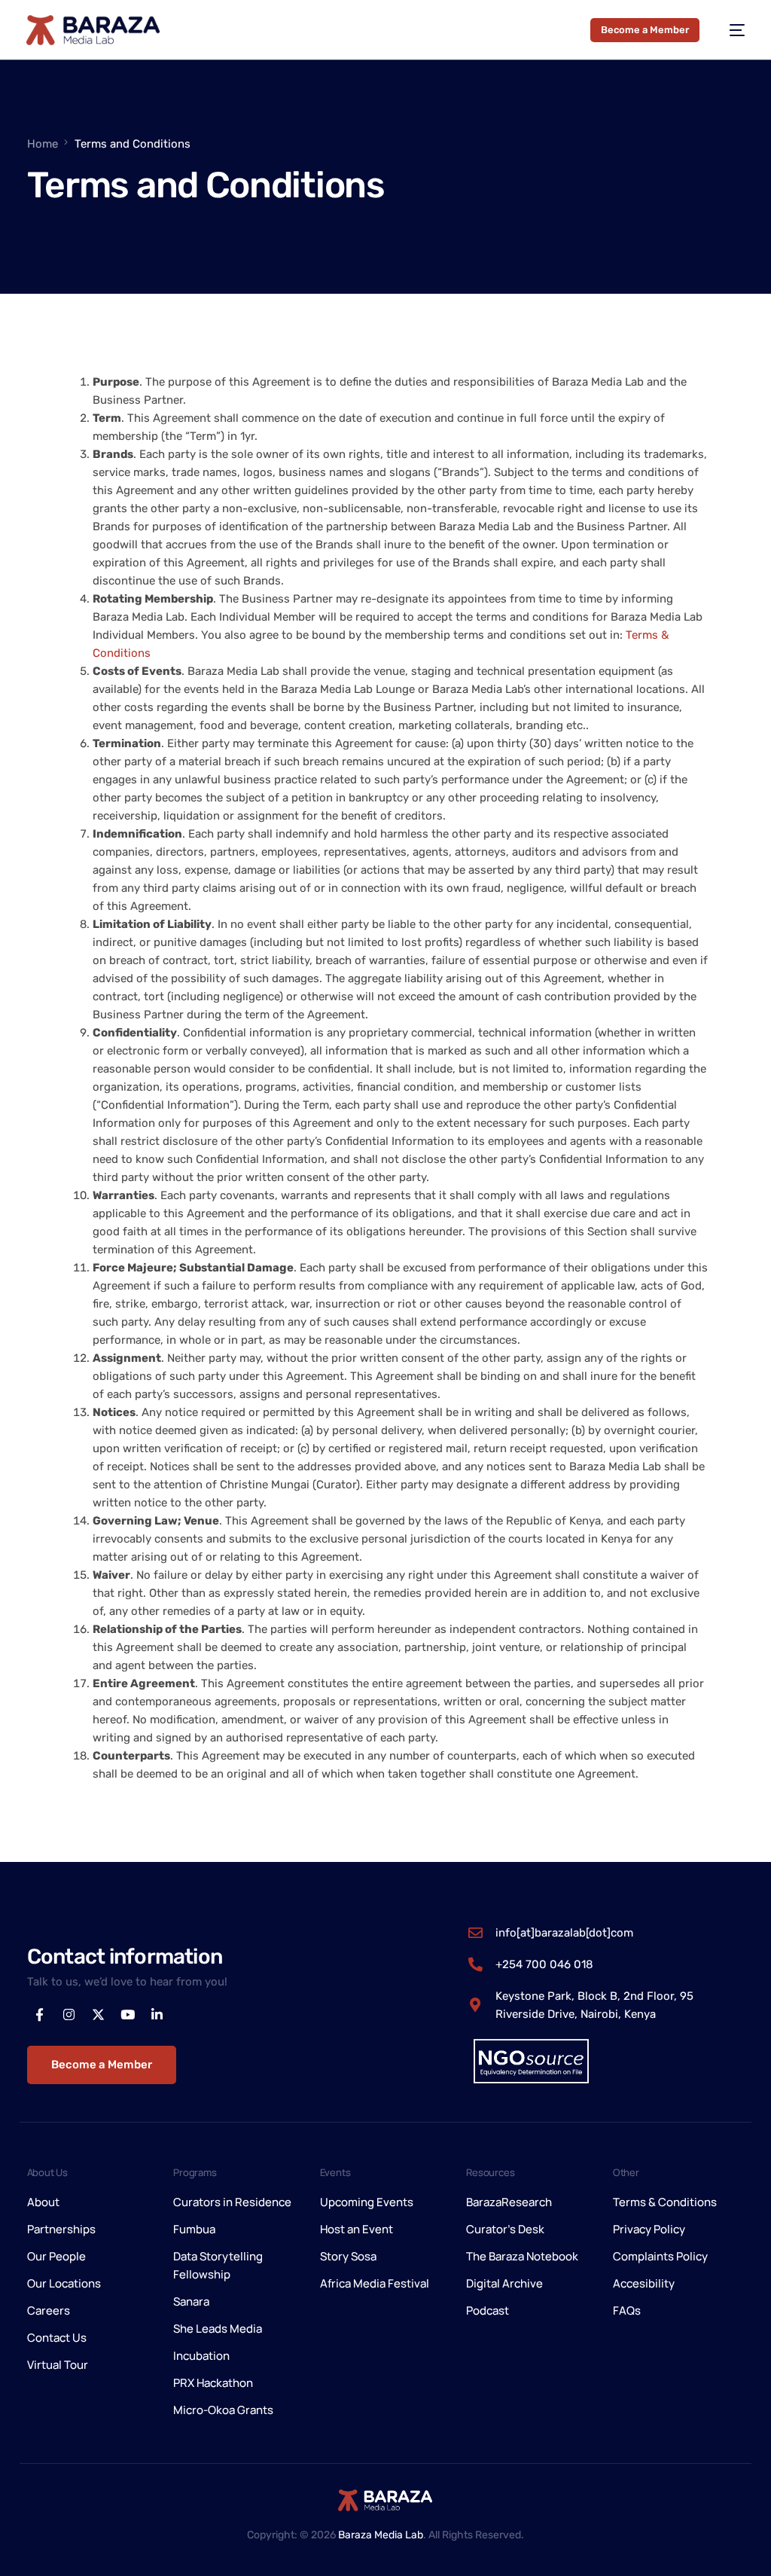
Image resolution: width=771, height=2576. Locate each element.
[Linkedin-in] (157, 2015)
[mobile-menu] (730, 30)
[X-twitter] (99, 2015)
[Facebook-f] (40, 2015)
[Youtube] (128, 2015)
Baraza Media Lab (381, 2535)
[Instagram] (69, 2015)
